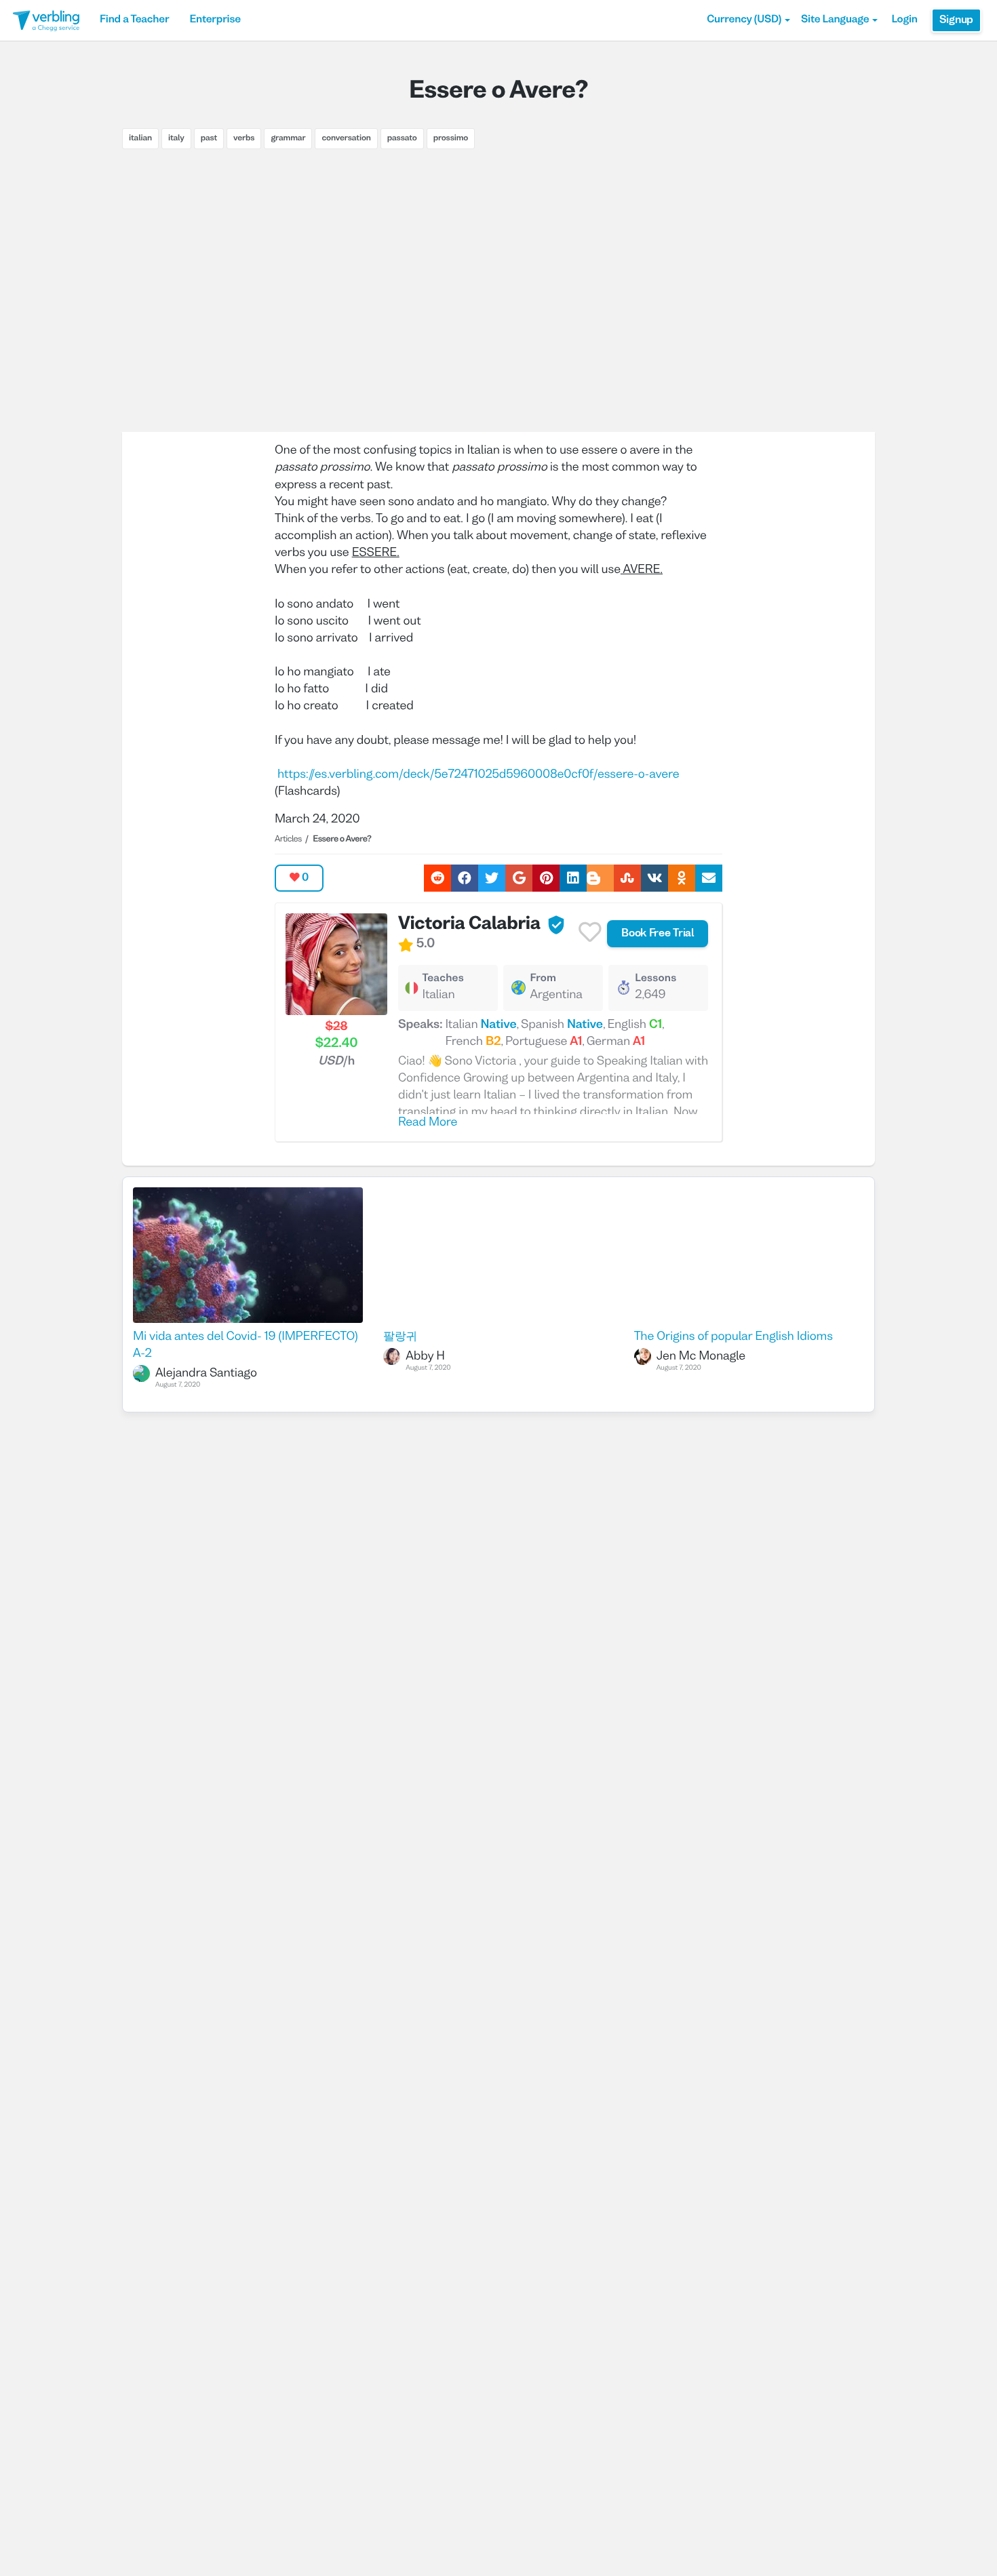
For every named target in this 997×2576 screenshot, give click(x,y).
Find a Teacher (134, 20)
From (543, 979)
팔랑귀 (400, 1337)
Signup (956, 20)
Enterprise (215, 20)
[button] (748, 20)
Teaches (443, 979)
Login (904, 20)
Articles (288, 839)
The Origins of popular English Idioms (734, 1337)
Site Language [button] (835, 20)
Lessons (656, 979)
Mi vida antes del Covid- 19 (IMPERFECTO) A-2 (245, 1345)
